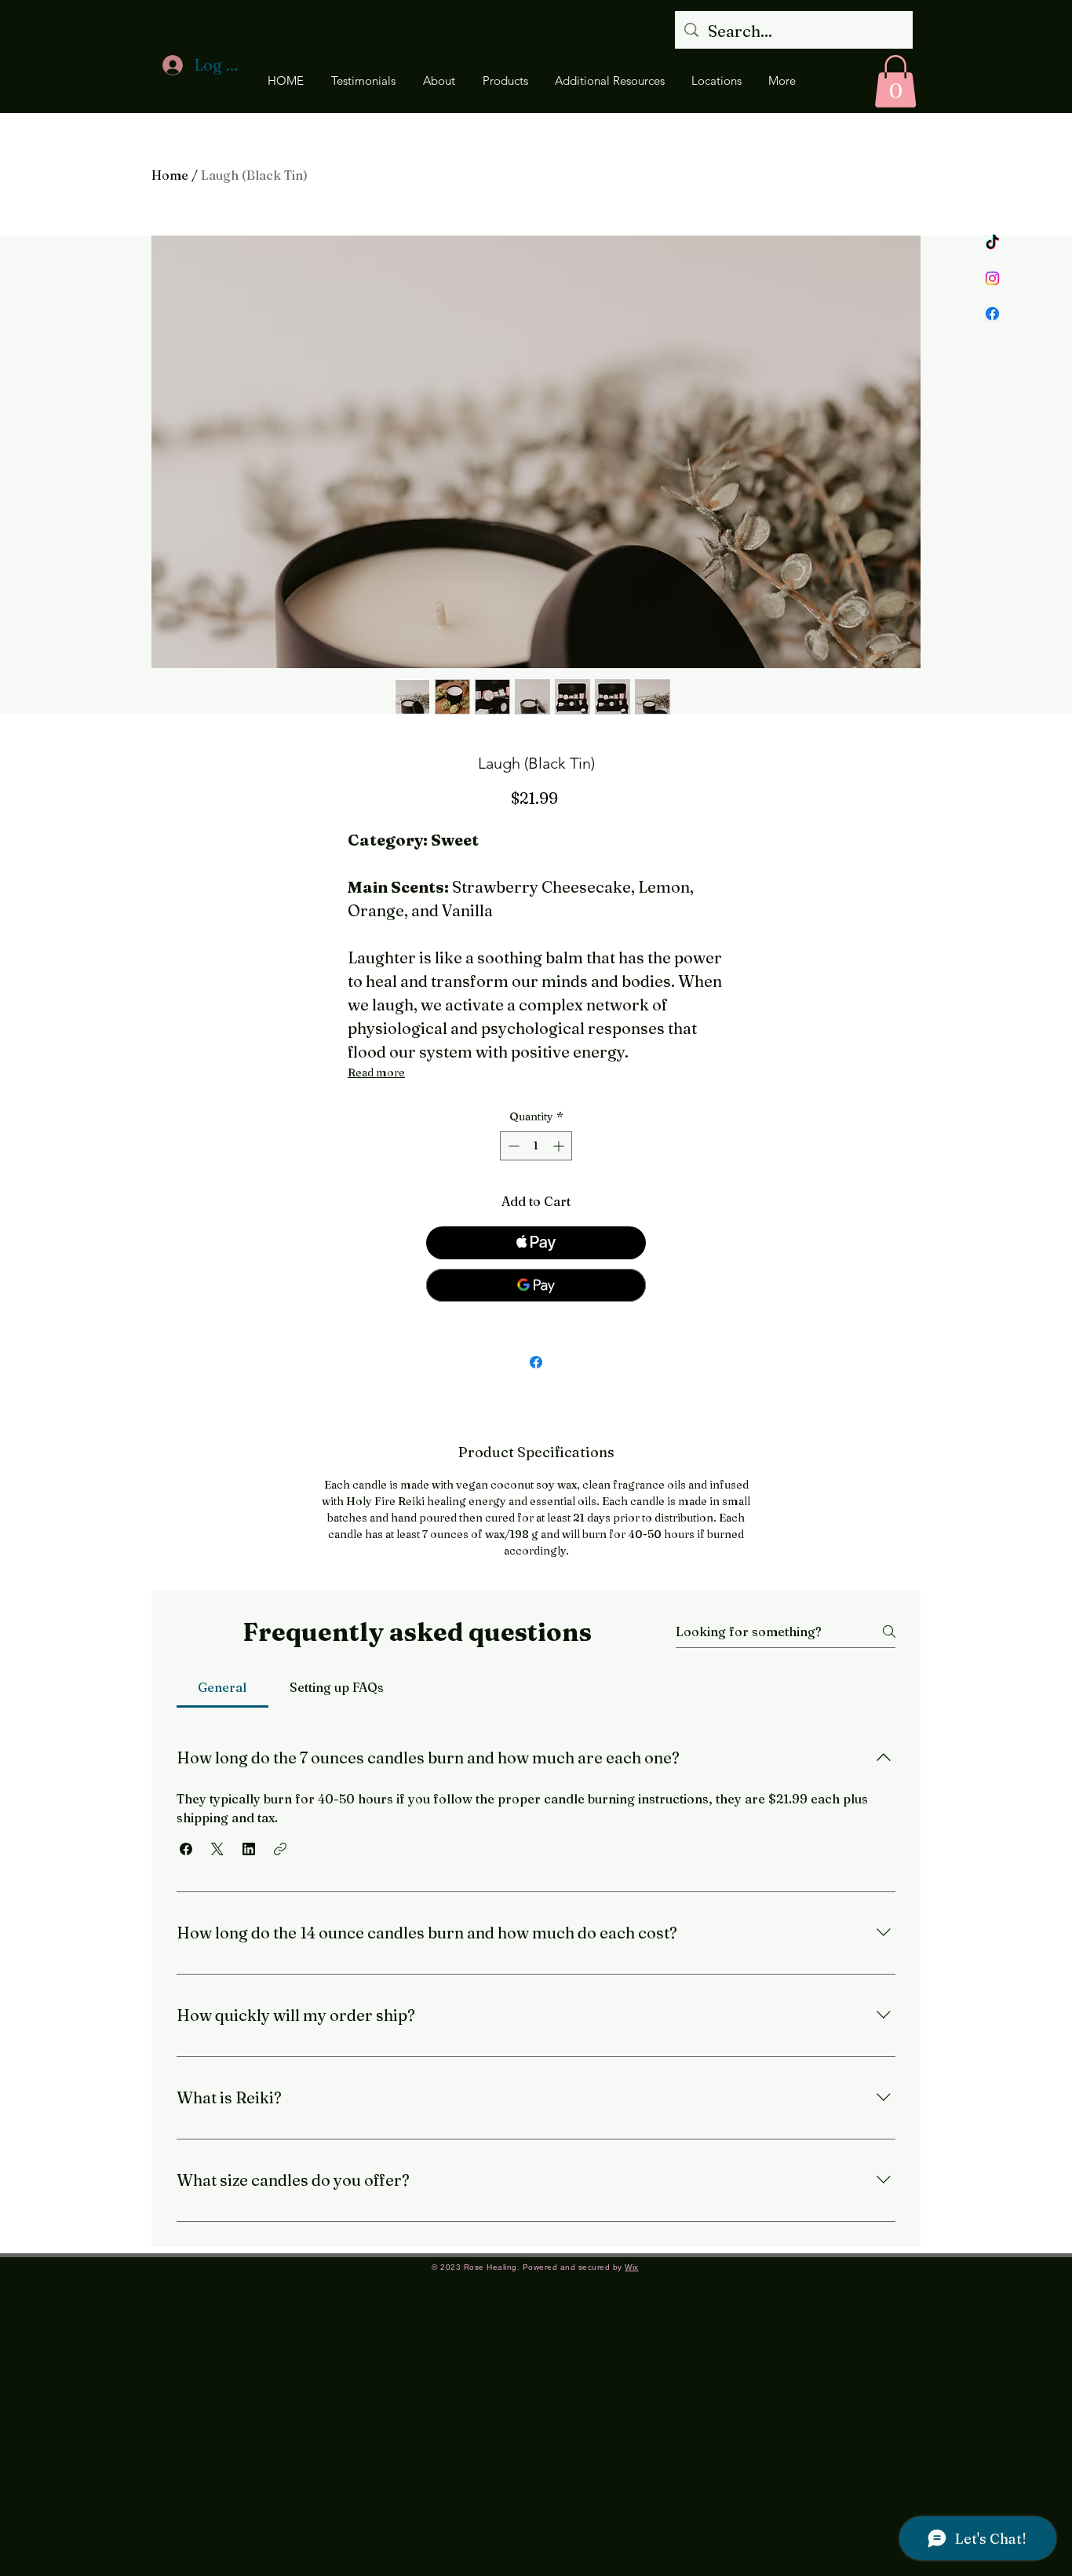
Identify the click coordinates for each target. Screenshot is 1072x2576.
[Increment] (560, 1146)
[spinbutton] (536, 1146)
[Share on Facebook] (536, 1362)
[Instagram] (992, 278)
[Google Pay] (536, 1285)
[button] (895, 81)
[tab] (222, 1687)
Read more (376, 1072)
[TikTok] (992, 243)
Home (170, 175)
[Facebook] (992, 314)
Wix (632, 2267)
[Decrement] (512, 1146)
